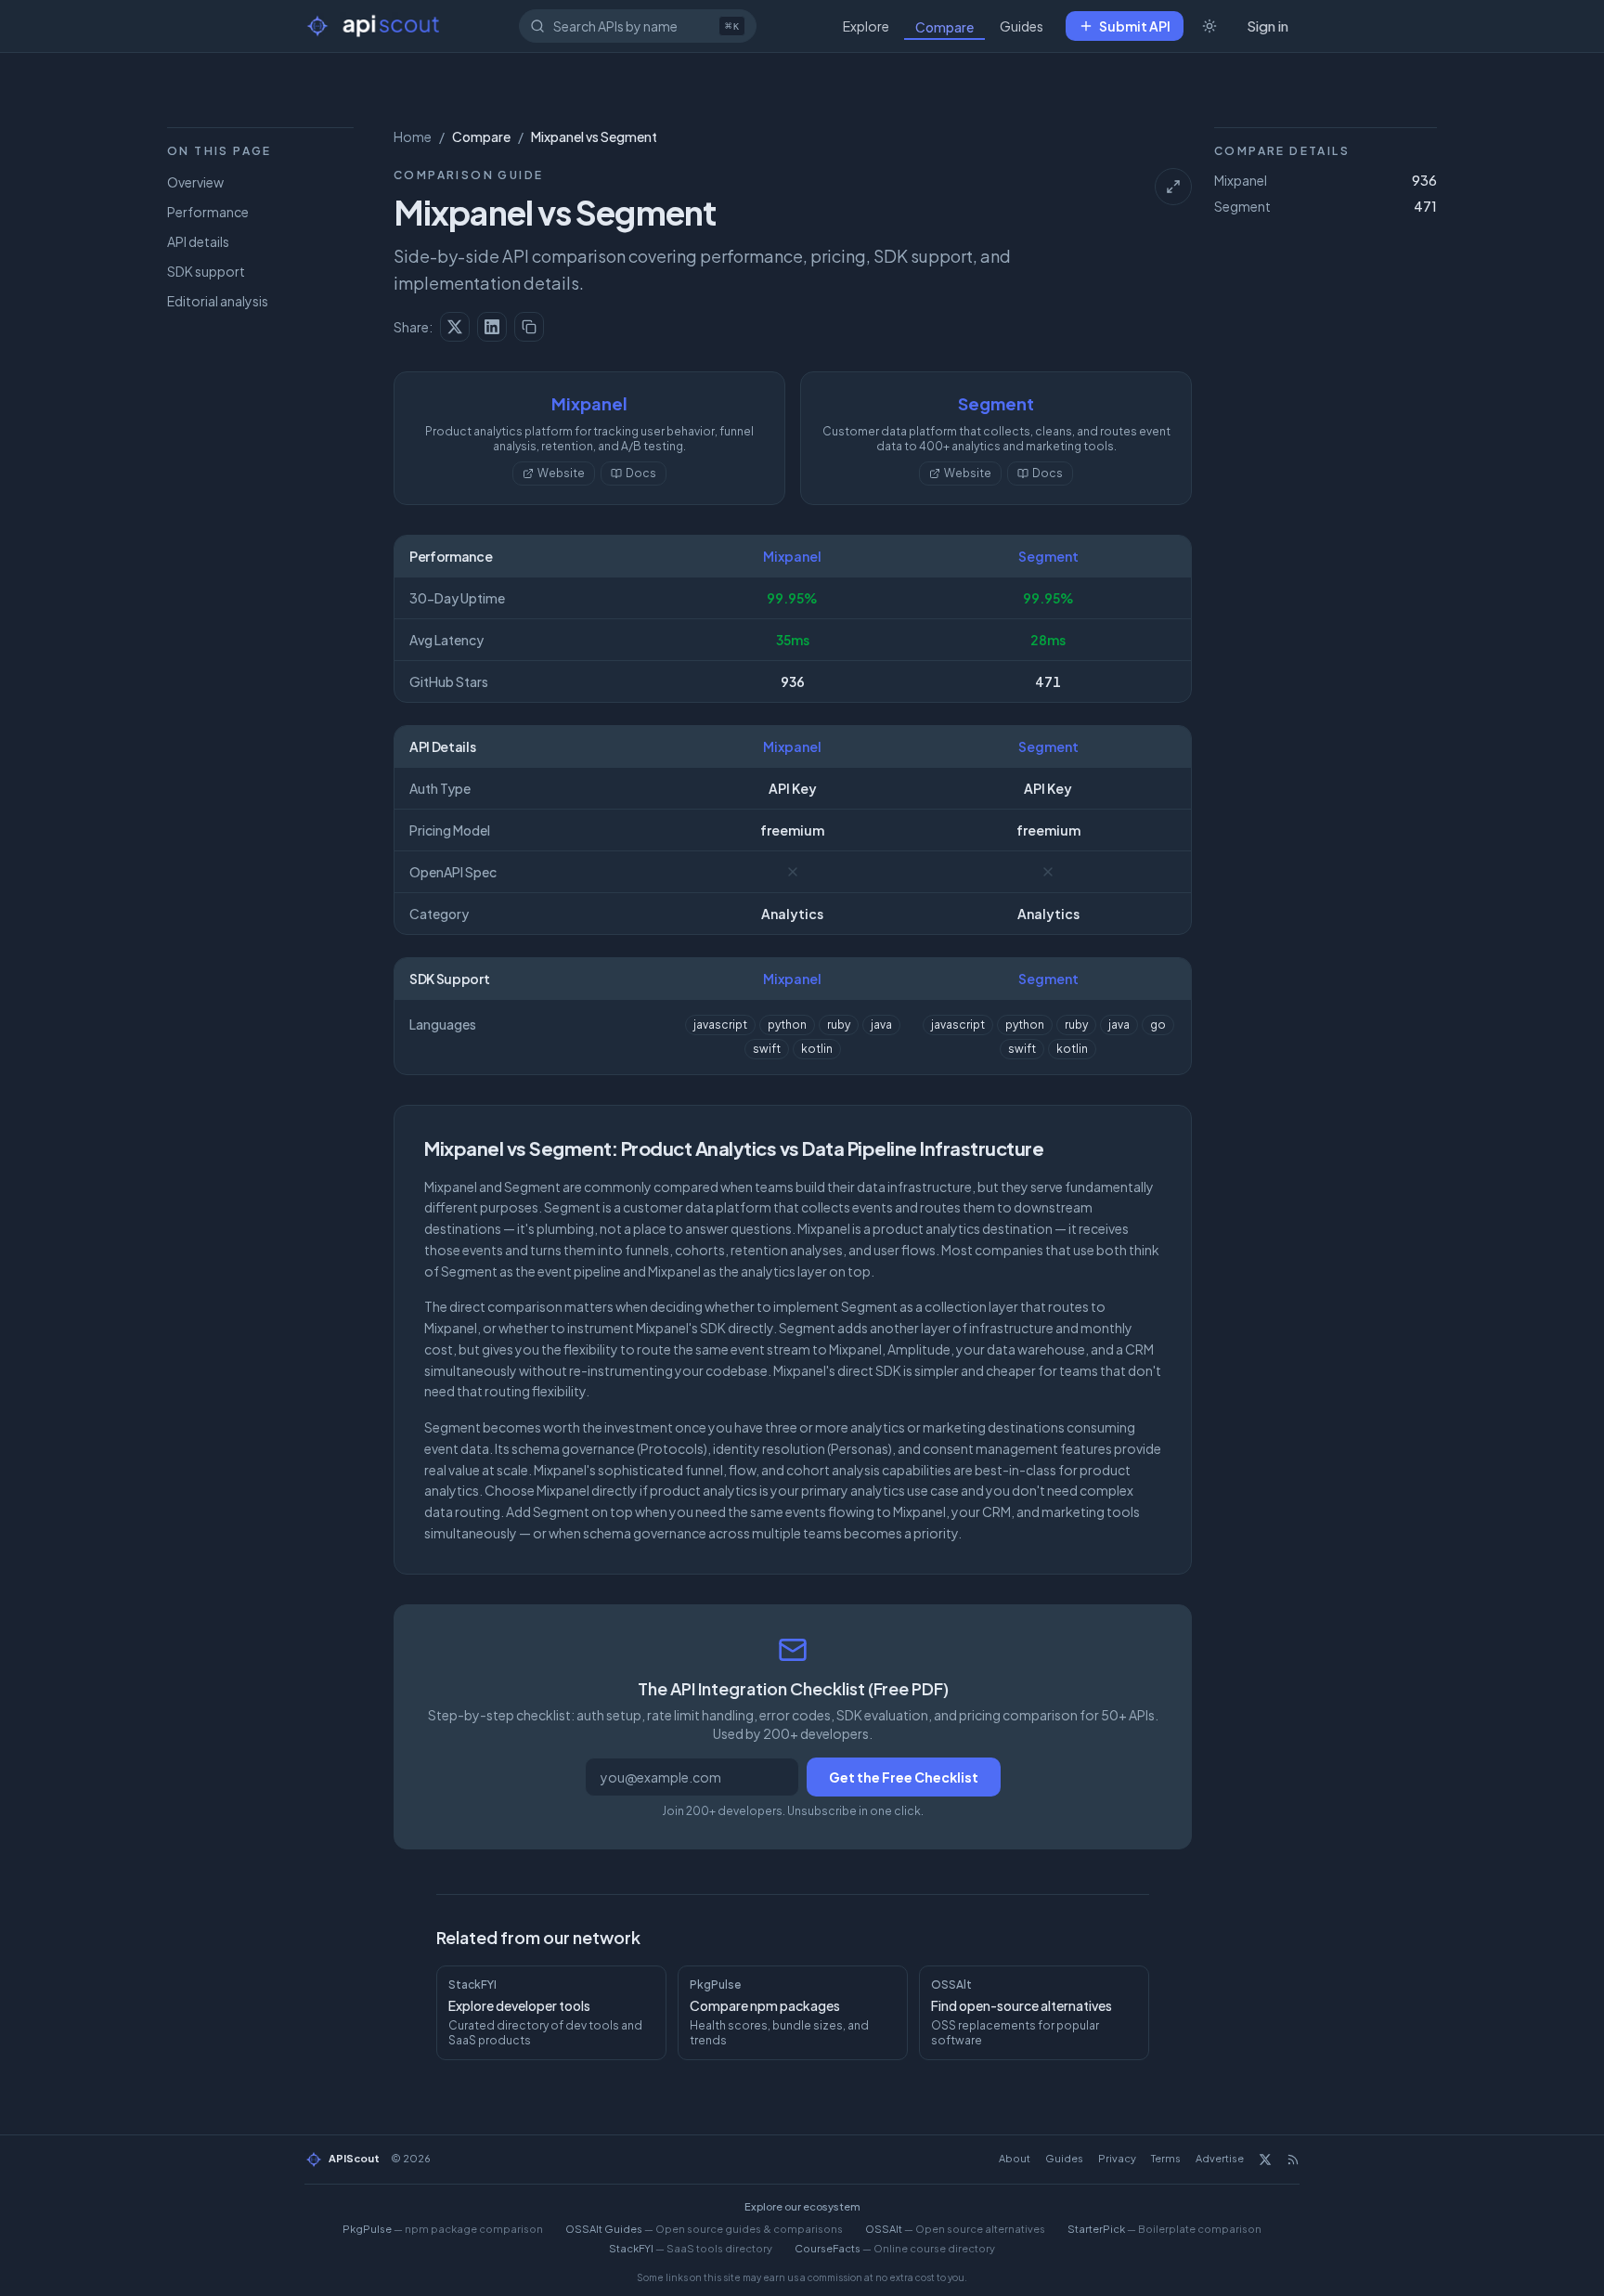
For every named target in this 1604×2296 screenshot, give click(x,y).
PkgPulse (443, 2229)
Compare (944, 27)
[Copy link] (529, 327)
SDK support (206, 271)
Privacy (1117, 2158)
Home (413, 136)
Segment (996, 403)
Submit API (1135, 26)
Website (561, 473)
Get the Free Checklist (904, 1777)
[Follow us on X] (1265, 2160)
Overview (195, 182)
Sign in (1268, 26)
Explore (866, 26)
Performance (208, 212)
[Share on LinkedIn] (492, 327)
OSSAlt (955, 2229)
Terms (1166, 2158)
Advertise (1220, 2158)
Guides (1022, 26)
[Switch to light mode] (1209, 26)
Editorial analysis (218, 301)
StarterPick (1164, 2229)
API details (198, 241)
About (1015, 2158)
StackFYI (691, 2248)
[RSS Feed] (1293, 2160)
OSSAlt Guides (704, 2229)
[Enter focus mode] (1173, 187)
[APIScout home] (374, 26)
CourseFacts (895, 2248)
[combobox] (638, 26)
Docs (641, 473)
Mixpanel (589, 403)
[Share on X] (455, 327)
